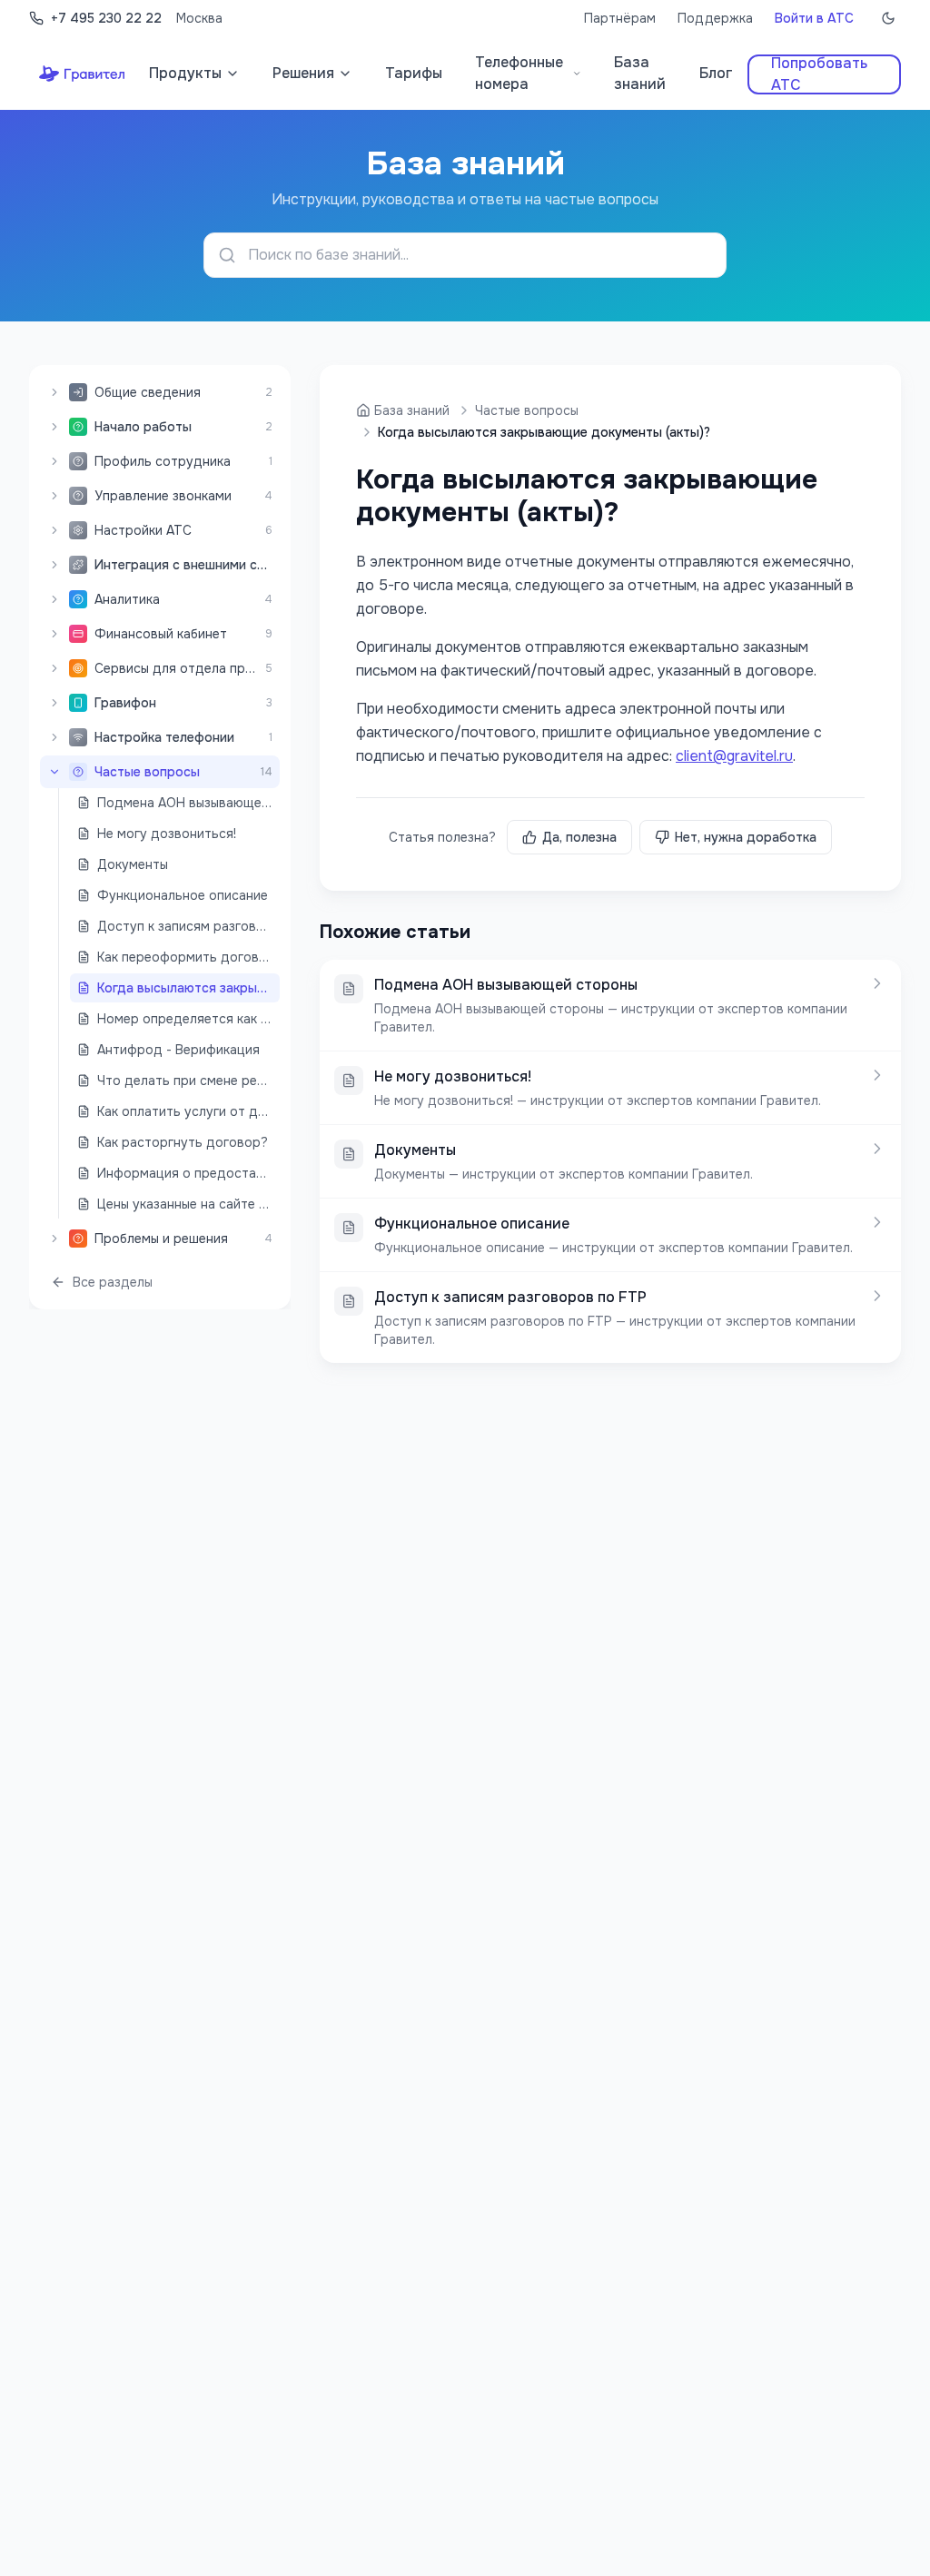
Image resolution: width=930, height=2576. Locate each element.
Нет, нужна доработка (746, 837)
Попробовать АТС (819, 74)
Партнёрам (620, 18)
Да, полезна (579, 837)
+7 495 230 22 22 (106, 18)
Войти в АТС (814, 18)
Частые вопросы (527, 410)
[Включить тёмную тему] (888, 18)
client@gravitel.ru (734, 756)
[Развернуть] (54, 392)
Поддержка (715, 18)
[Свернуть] (54, 772)
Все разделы (113, 1282)
